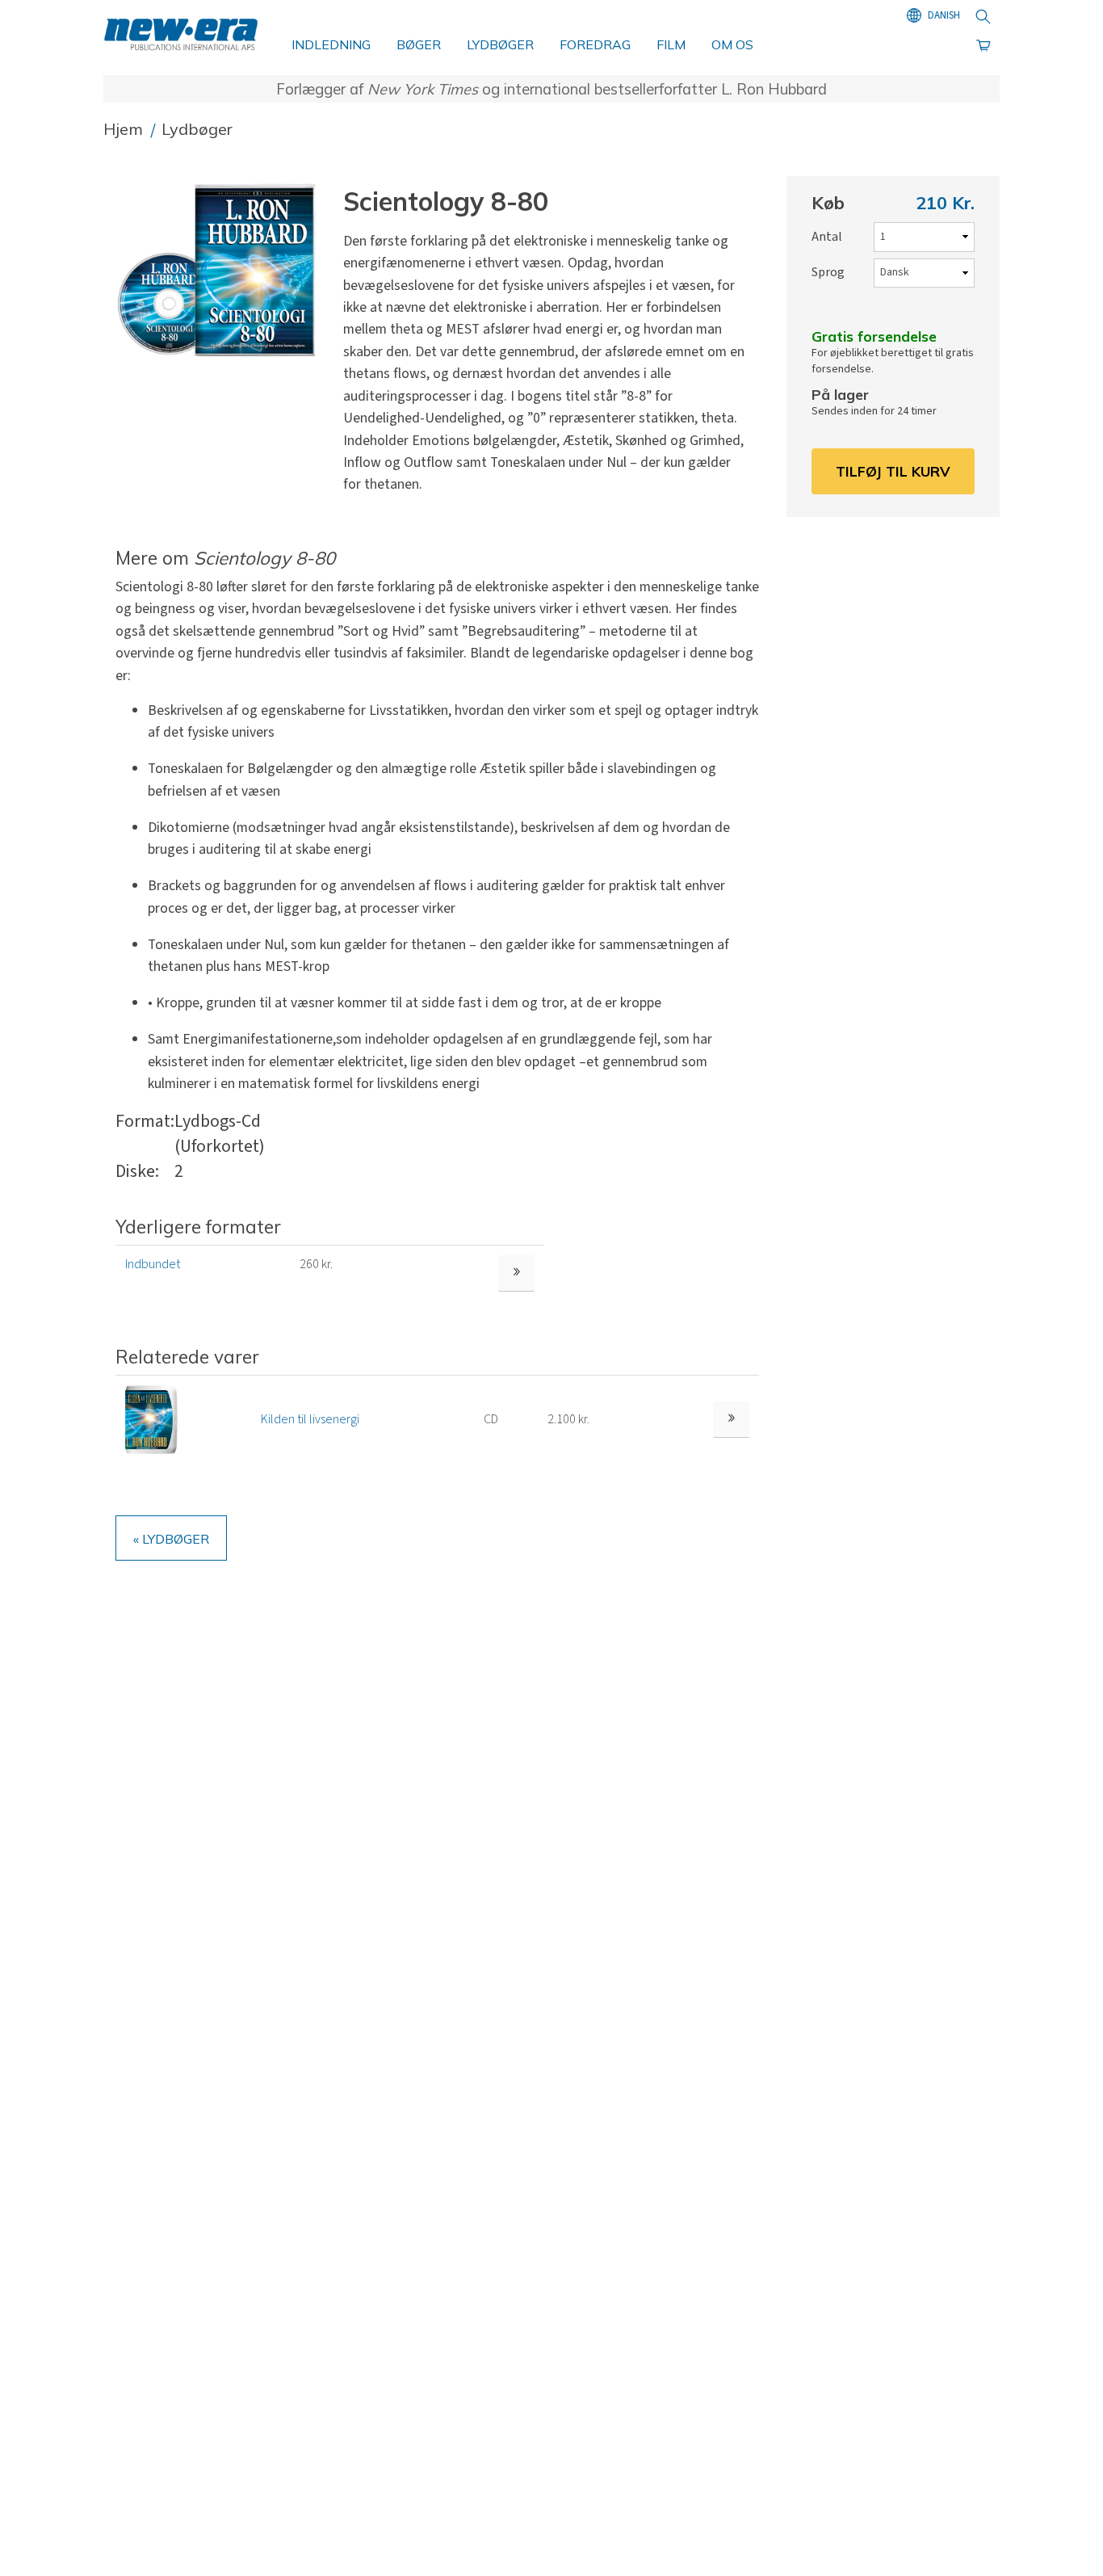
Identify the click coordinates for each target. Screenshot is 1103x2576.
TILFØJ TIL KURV (893, 471)
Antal (827, 237)
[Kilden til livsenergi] (151, 1418)
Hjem (125, 129)
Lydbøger (197, 129)
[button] (223, 270)
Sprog (828, 272)
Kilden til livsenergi (310, 1419)
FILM (671, 44)
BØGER (419, 44)
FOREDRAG (595, 44)
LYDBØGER (500, 44)
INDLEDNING (331, 44)
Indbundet (153, 1264)
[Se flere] (731, 1420)
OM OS (732, 44)
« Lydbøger (171, 1539)
